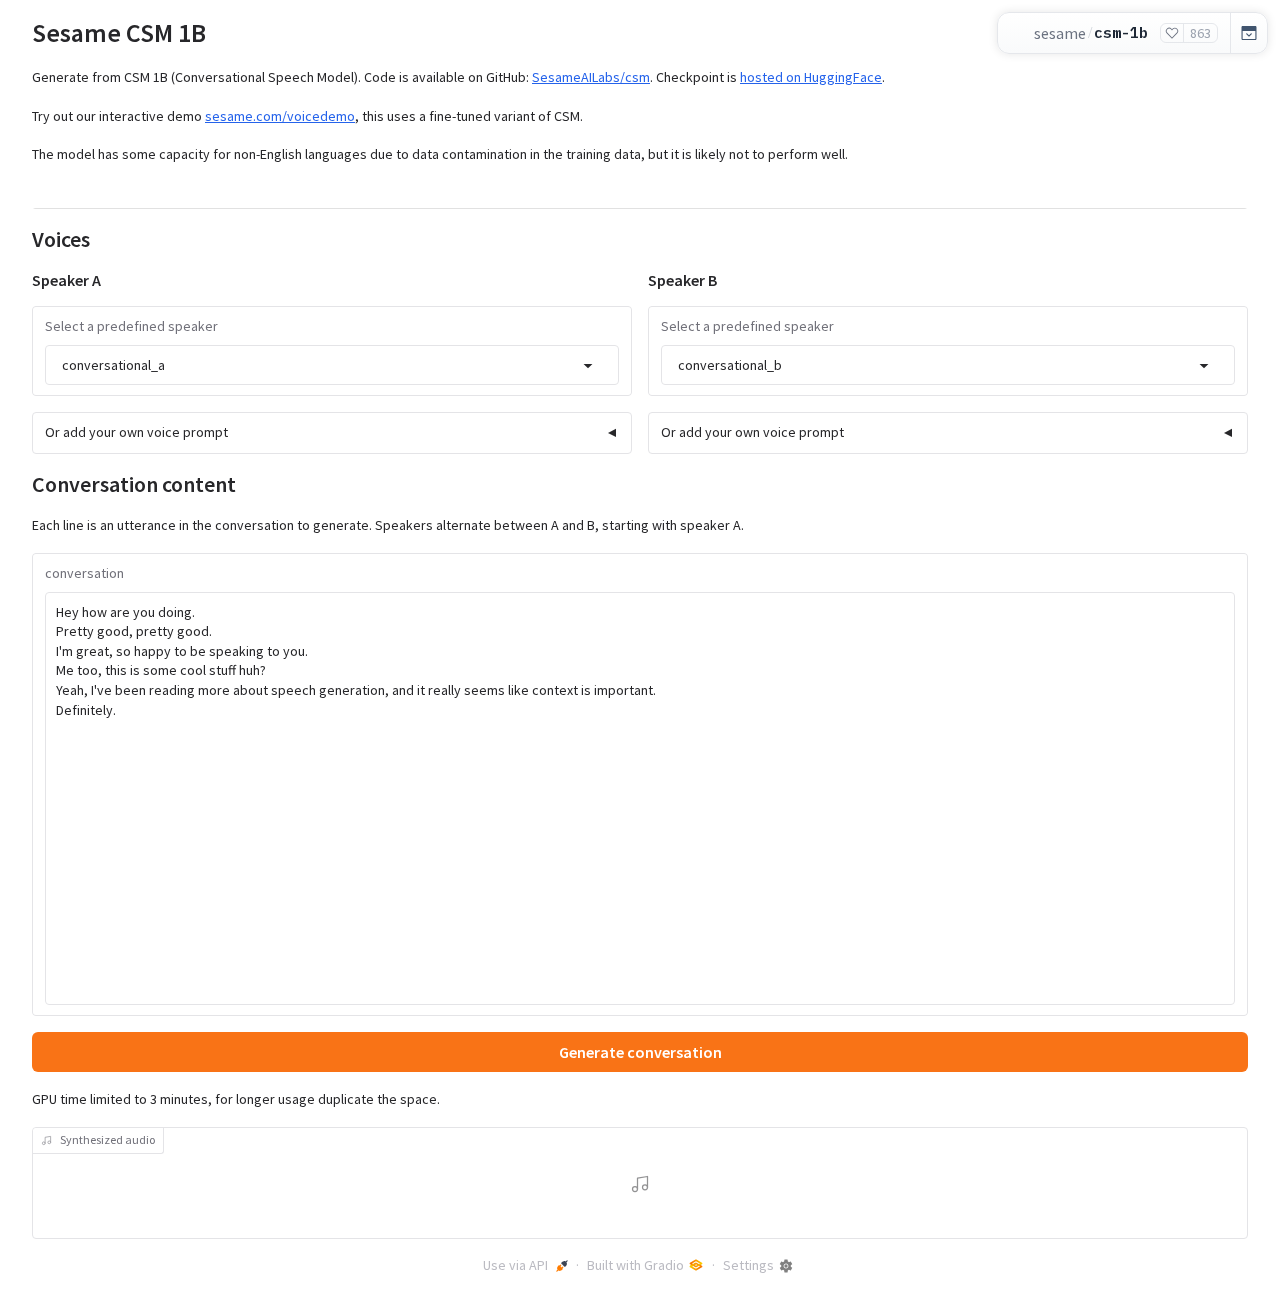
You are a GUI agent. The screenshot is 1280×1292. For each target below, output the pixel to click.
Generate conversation (640, 1052)
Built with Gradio (635, 1265)
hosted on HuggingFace (811, 77)
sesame (1060, 33)
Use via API (515, 1265)
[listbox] (332, 365)
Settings (748, 1265)
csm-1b (1121, 32)
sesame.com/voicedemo (280, 116)
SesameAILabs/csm (591, 77)
